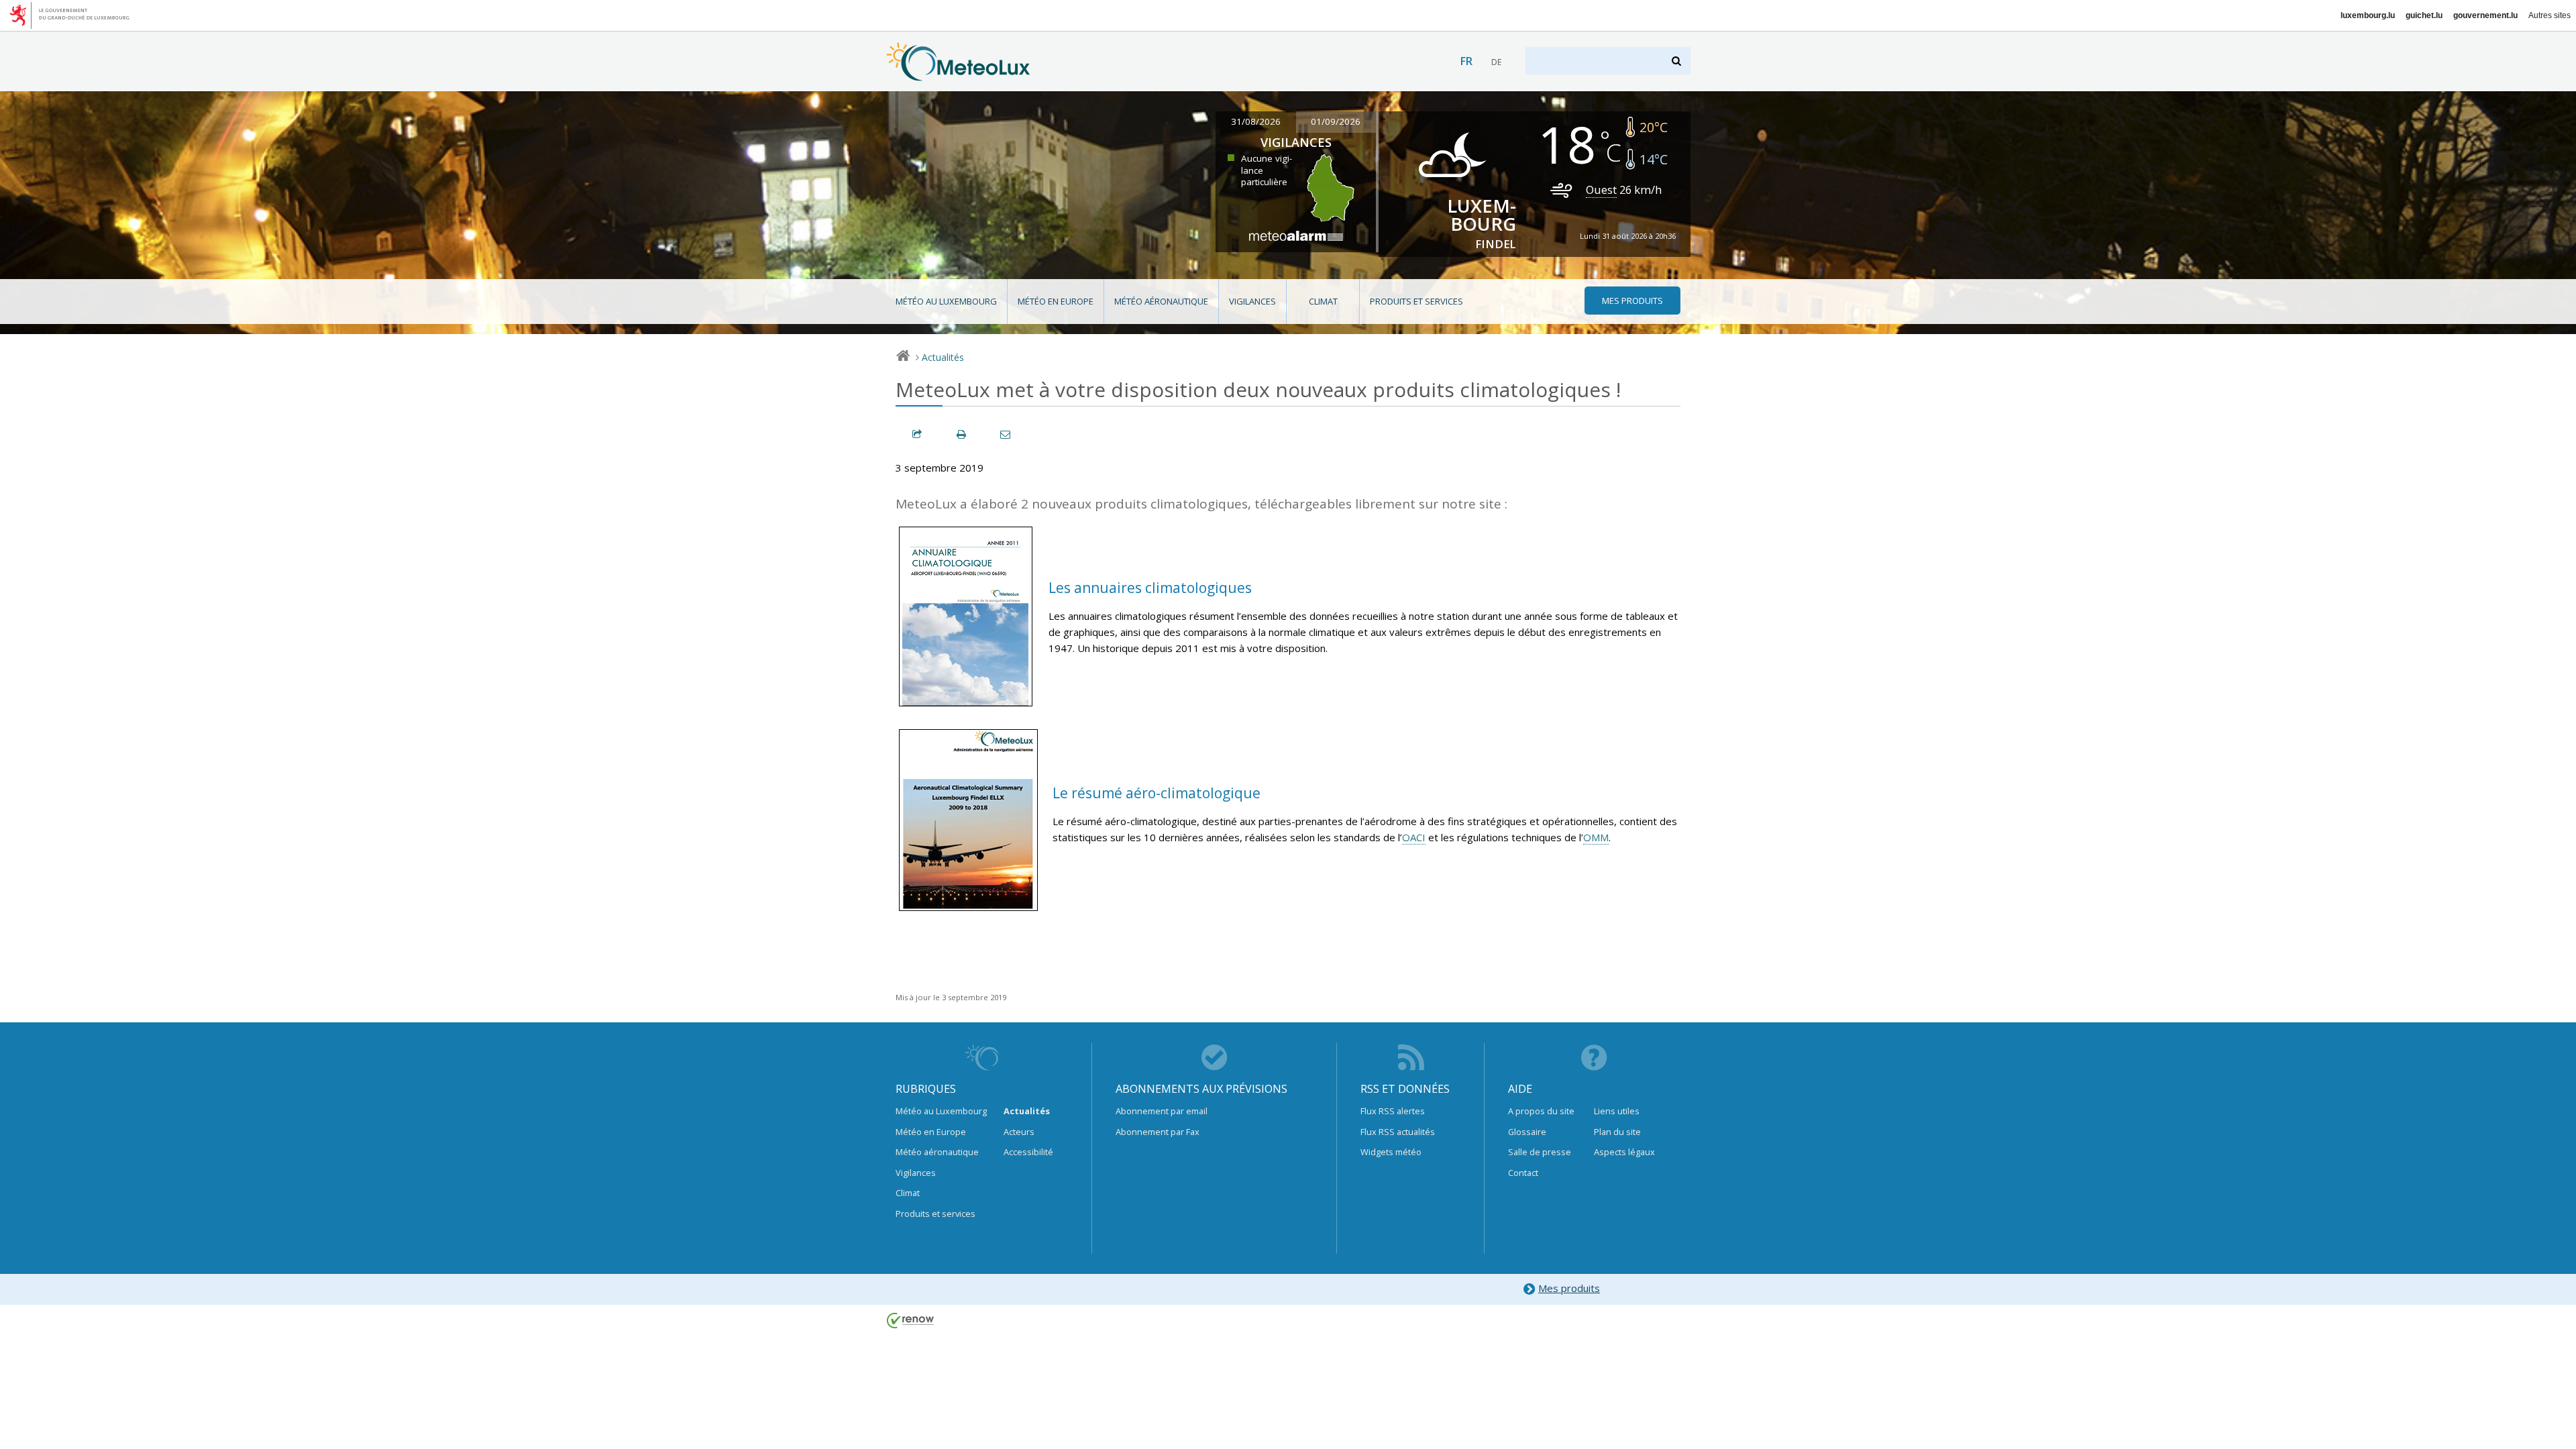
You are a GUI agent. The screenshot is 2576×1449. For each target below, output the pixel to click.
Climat (1323, 301)
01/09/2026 (1336, 121)
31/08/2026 (1256, 121)
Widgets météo (1391, 1152)
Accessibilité (1028, 1152)
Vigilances (1252, 301)
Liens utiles (1617, 1111)
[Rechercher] (1677, 61)
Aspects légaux (1624, 1152)
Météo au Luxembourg (946, 301)
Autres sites (2550, 15)
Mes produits (1569, 1288)
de (1496, 62)
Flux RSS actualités (1398, 1132)
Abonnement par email (1162, 1111)
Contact (1523, 1173)
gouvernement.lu (2485, 15)
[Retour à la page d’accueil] (958, 74)
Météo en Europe (1056, 301)
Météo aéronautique (1161, 301)
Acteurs (1019, 1132)
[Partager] (918, 434)
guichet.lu (2424, 15)
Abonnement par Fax (1158, 1132)
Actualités (943, 357)
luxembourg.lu (2368, 15)
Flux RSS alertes (1393, 1111)
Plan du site (1617, 1132)
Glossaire (1527, 1132)
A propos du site (1541, 1111)
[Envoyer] (1006, 434)
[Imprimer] (962, 434)
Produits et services (1416, 301)
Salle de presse (1540, 1152)
